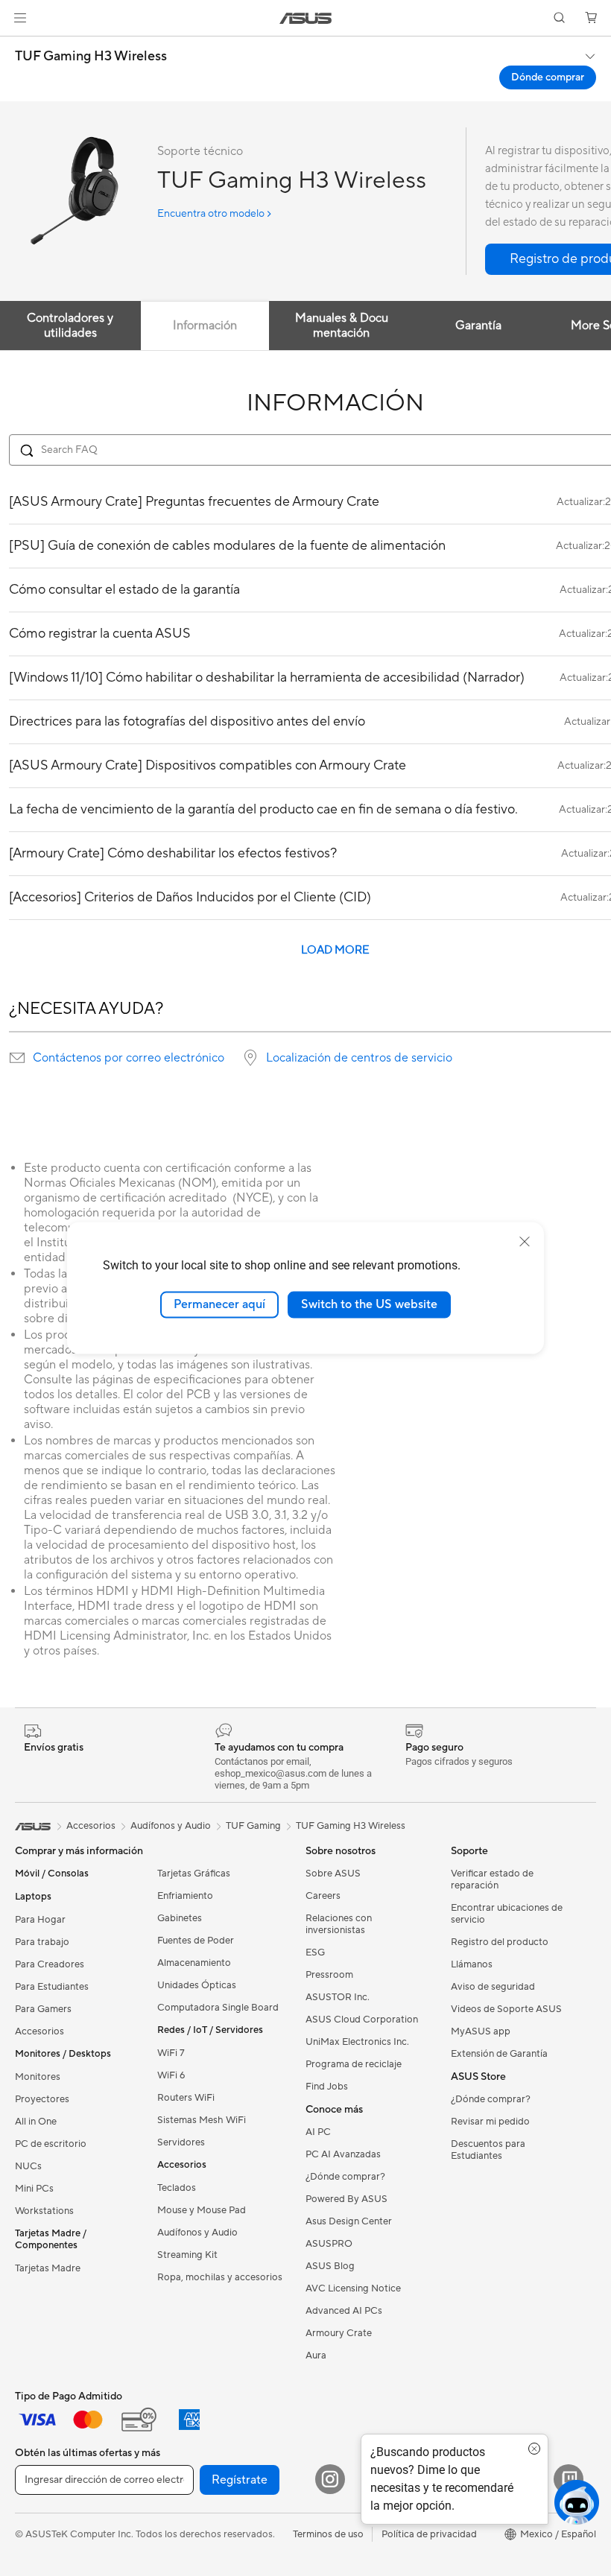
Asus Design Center (349, 2221)
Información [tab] (205, 326)
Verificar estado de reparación (492, 1879)
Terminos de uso (328, 2534)
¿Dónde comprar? (345, 2177)
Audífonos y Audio (197, 2233)
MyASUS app (481, 2031)
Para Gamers (43, 2009)
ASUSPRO (329, 2244)
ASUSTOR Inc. (338, 1997)
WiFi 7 (171, 2053)
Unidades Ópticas (197, 1985)
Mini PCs (34, 2189)
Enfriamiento (185, 1896)
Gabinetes (180, 1918)
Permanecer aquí (219, 1304)
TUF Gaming (253, 1826)
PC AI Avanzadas (343, 2154)
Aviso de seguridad (493, 1987)
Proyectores (42, 2099)
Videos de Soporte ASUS (506, 2009)
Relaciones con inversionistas (339, 1924)
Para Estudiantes (52, 1987)
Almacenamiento (194, 1963)
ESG (315, 1952)
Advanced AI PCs (344, 2311)
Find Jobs (327, 2087)
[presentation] (17, 1058)
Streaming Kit (187, 2255)
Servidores (181, 2142)
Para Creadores (50, 1964)
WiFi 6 (171, 2075)
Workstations (44, 2211)
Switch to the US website (369, 1304)
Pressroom (329, 1975)
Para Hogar (40, 1920)
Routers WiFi (186, 2098)
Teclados (177, 2188)
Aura (316, 2355)
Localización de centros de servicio (359, 1058)
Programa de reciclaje (354, 2064)
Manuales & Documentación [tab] (342, 326)
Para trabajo (42, 1942)
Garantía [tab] (478, 326)
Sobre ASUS (333, 1874)
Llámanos (472, 1964)
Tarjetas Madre (48, 2268)
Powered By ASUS (346, 2199)
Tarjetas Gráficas (194, 1874)
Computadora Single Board (218, 2008)
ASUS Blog (330, 2266)
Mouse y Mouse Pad (202, 2210)
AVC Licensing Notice (353, 2288)
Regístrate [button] (240, 2480)
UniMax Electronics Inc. (357, 2042)
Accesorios (39, 2031)
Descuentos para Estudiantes (488, 2150)
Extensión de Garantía (499, 2054)
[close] (525, 1242)
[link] (306, 18)
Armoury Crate (339, 2333)
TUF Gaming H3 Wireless (91, 57)
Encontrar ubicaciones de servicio (507, 1914)
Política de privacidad (429, 2534)
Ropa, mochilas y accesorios (220, 2277)
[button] (20, 18)
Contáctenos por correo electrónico (129, 1058)
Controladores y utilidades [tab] (70, 326)
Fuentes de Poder (196, 1941)
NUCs (28, 2166)
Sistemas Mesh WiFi (202, 2120)
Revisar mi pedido (490, 2122)
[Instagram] (330, 2479)
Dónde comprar (548, 77)
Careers (323, 1896)
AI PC (318, 2132)
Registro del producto (500, 1942)
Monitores (38, 2077)
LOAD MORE (335, 950)
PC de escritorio (51, 2144)
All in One (36, 2122)
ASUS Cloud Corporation (362, 2020)
